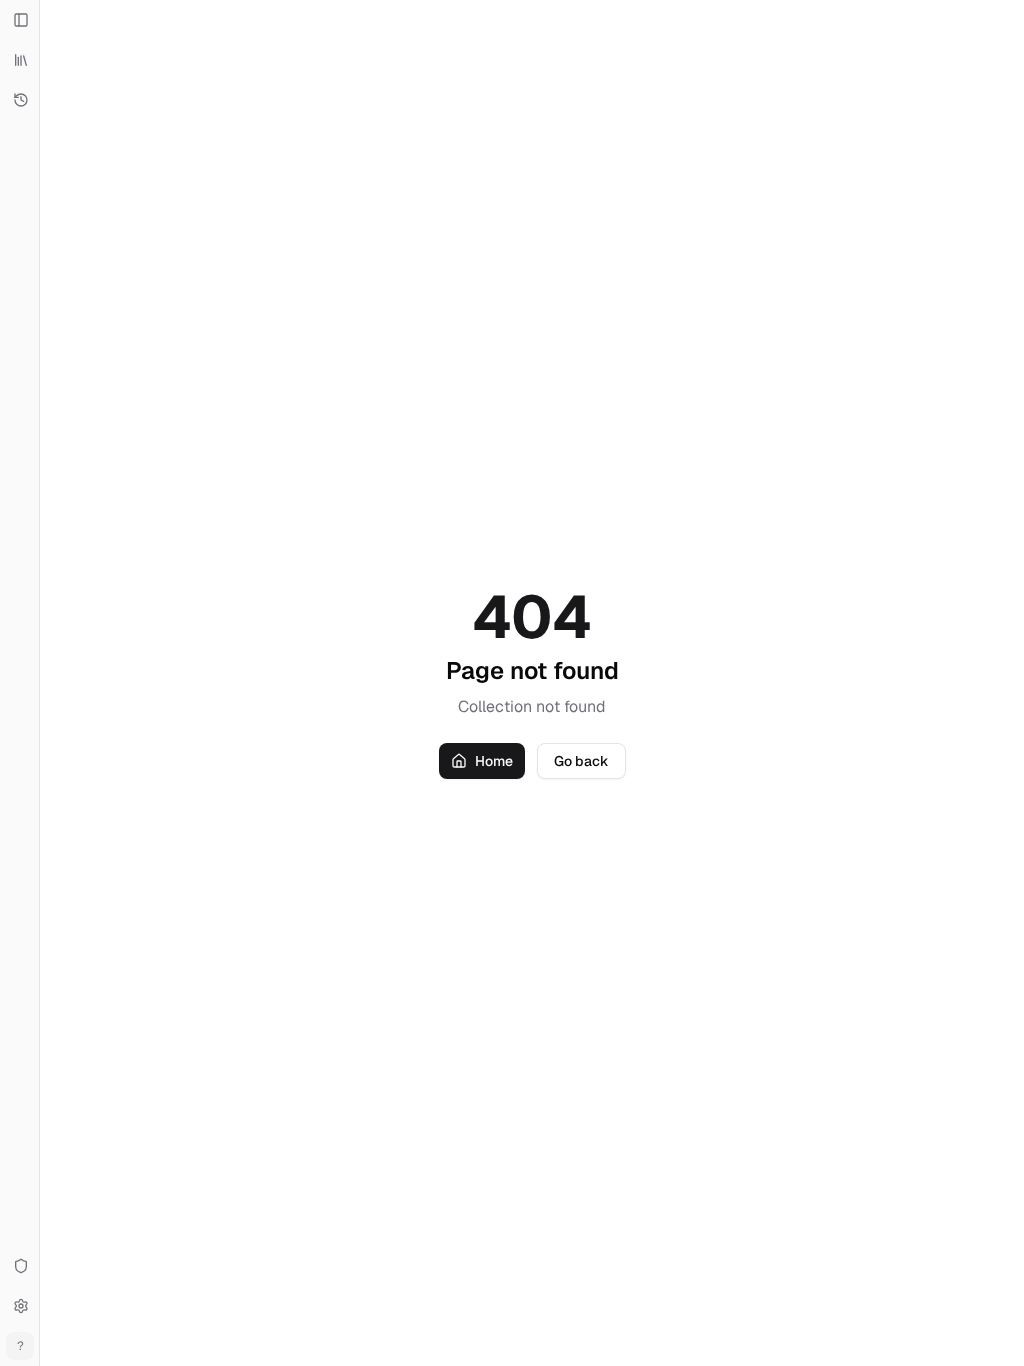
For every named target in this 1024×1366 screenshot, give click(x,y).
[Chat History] (20, 100)
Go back (581, 761)
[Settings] (20, 1306)
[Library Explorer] (20, 60)
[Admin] (20, 1266)
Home (494, 761)
